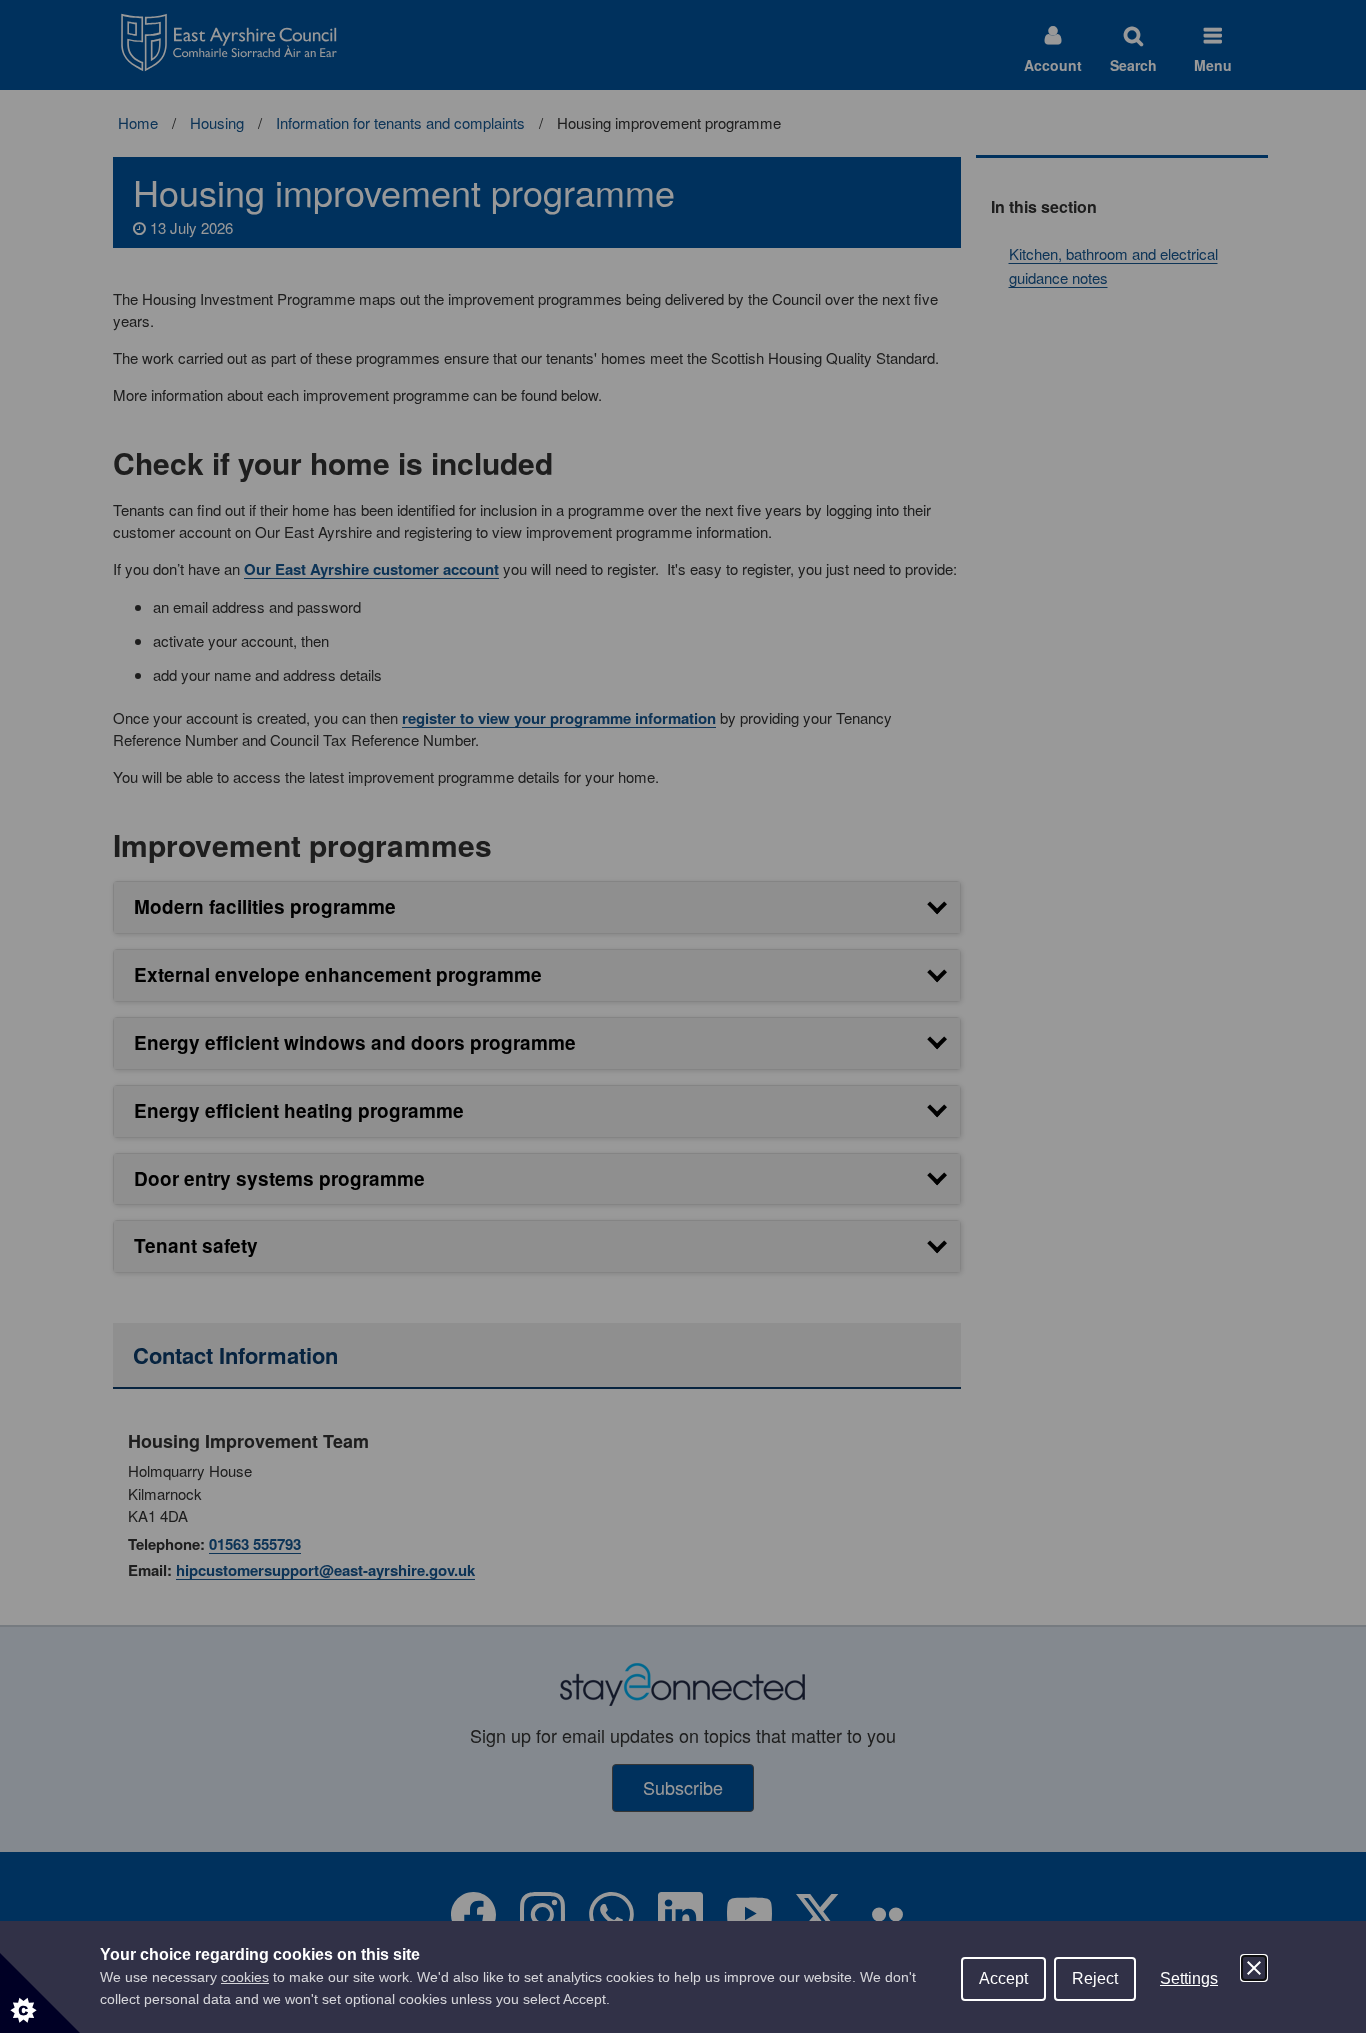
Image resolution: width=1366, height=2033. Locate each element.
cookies (245, 1977)
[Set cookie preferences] (40, 1993)
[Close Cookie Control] (1254, 1968)
